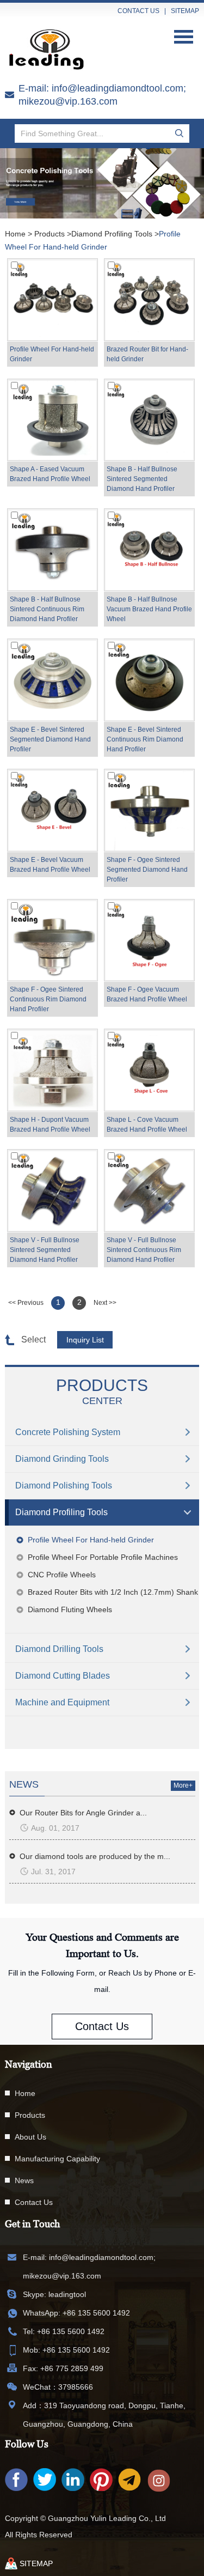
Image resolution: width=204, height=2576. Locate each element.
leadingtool (67, 2294)
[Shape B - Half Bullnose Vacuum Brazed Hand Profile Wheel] (149, 550)
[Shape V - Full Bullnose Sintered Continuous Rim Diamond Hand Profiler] (149, 1190)
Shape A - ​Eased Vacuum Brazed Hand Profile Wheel (50, 474)
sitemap (185, 11)
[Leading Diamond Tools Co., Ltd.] (51, 50)
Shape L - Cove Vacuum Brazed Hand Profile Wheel (147, 1125)
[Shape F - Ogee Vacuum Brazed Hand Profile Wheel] (149, 940)
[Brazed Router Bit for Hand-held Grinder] (149, 300)
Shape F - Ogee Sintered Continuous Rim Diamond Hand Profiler (48, 999)
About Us (30, 2137)
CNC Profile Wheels (62, 1575)
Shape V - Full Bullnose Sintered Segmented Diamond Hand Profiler (45, 1250)
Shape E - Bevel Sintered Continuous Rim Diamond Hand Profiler (145, 739)
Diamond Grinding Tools (62, 1459)
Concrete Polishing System (68, 1432)
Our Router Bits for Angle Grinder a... (83, 1813)
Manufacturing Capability (57, 2159)
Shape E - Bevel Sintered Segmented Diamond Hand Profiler (50, 739)
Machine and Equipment (62, 1702)
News (24, 2180)
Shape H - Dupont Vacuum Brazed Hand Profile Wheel (50, 1125)
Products (50, 234)
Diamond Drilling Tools (59, 1649)
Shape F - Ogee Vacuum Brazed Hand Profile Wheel (147, 994)
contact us (138, 11)
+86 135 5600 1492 (96, 2313)
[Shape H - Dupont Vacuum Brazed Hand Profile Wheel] (52, 1070)
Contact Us (102, 2026)
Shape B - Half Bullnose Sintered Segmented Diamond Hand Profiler (142, 479)
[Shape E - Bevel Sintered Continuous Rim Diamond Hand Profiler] (149, 680)
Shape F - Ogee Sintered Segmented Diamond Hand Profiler (147, 870)
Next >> (105, 1303)
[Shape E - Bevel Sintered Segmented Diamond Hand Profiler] (52, 680)
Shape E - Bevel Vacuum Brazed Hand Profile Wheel (50, 865)
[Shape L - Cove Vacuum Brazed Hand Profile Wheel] (149, 1070)
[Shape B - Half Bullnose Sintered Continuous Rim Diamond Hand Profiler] (52, 550)
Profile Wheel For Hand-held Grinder (52, 354)
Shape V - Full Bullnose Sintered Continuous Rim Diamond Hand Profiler (144, 1250)
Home (15, 234)
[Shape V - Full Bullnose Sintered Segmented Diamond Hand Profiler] (52, 1190)
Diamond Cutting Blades (63, 1676)
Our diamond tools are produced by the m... (95, 1856)
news (24, 1784)
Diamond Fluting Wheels (70, 1609)
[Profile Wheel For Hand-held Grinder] (52, 300)
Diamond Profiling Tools (112, 234)
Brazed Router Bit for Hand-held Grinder (147, 354)
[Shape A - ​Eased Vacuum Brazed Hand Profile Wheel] (52, 420)
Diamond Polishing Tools (64, 1486)
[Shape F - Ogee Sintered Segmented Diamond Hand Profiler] (149, 810)
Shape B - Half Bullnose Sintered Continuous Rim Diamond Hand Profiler (47, 609)
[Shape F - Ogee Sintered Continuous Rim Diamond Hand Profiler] (52, 940)
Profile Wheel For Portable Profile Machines (103, 1557)
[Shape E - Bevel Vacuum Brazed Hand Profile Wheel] (52, 810)
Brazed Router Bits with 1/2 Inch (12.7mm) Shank (113, 1592)
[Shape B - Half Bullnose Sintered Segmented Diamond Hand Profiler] (149, 420)
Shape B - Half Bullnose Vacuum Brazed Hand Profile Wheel (149, 609)
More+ (183, 1785)
